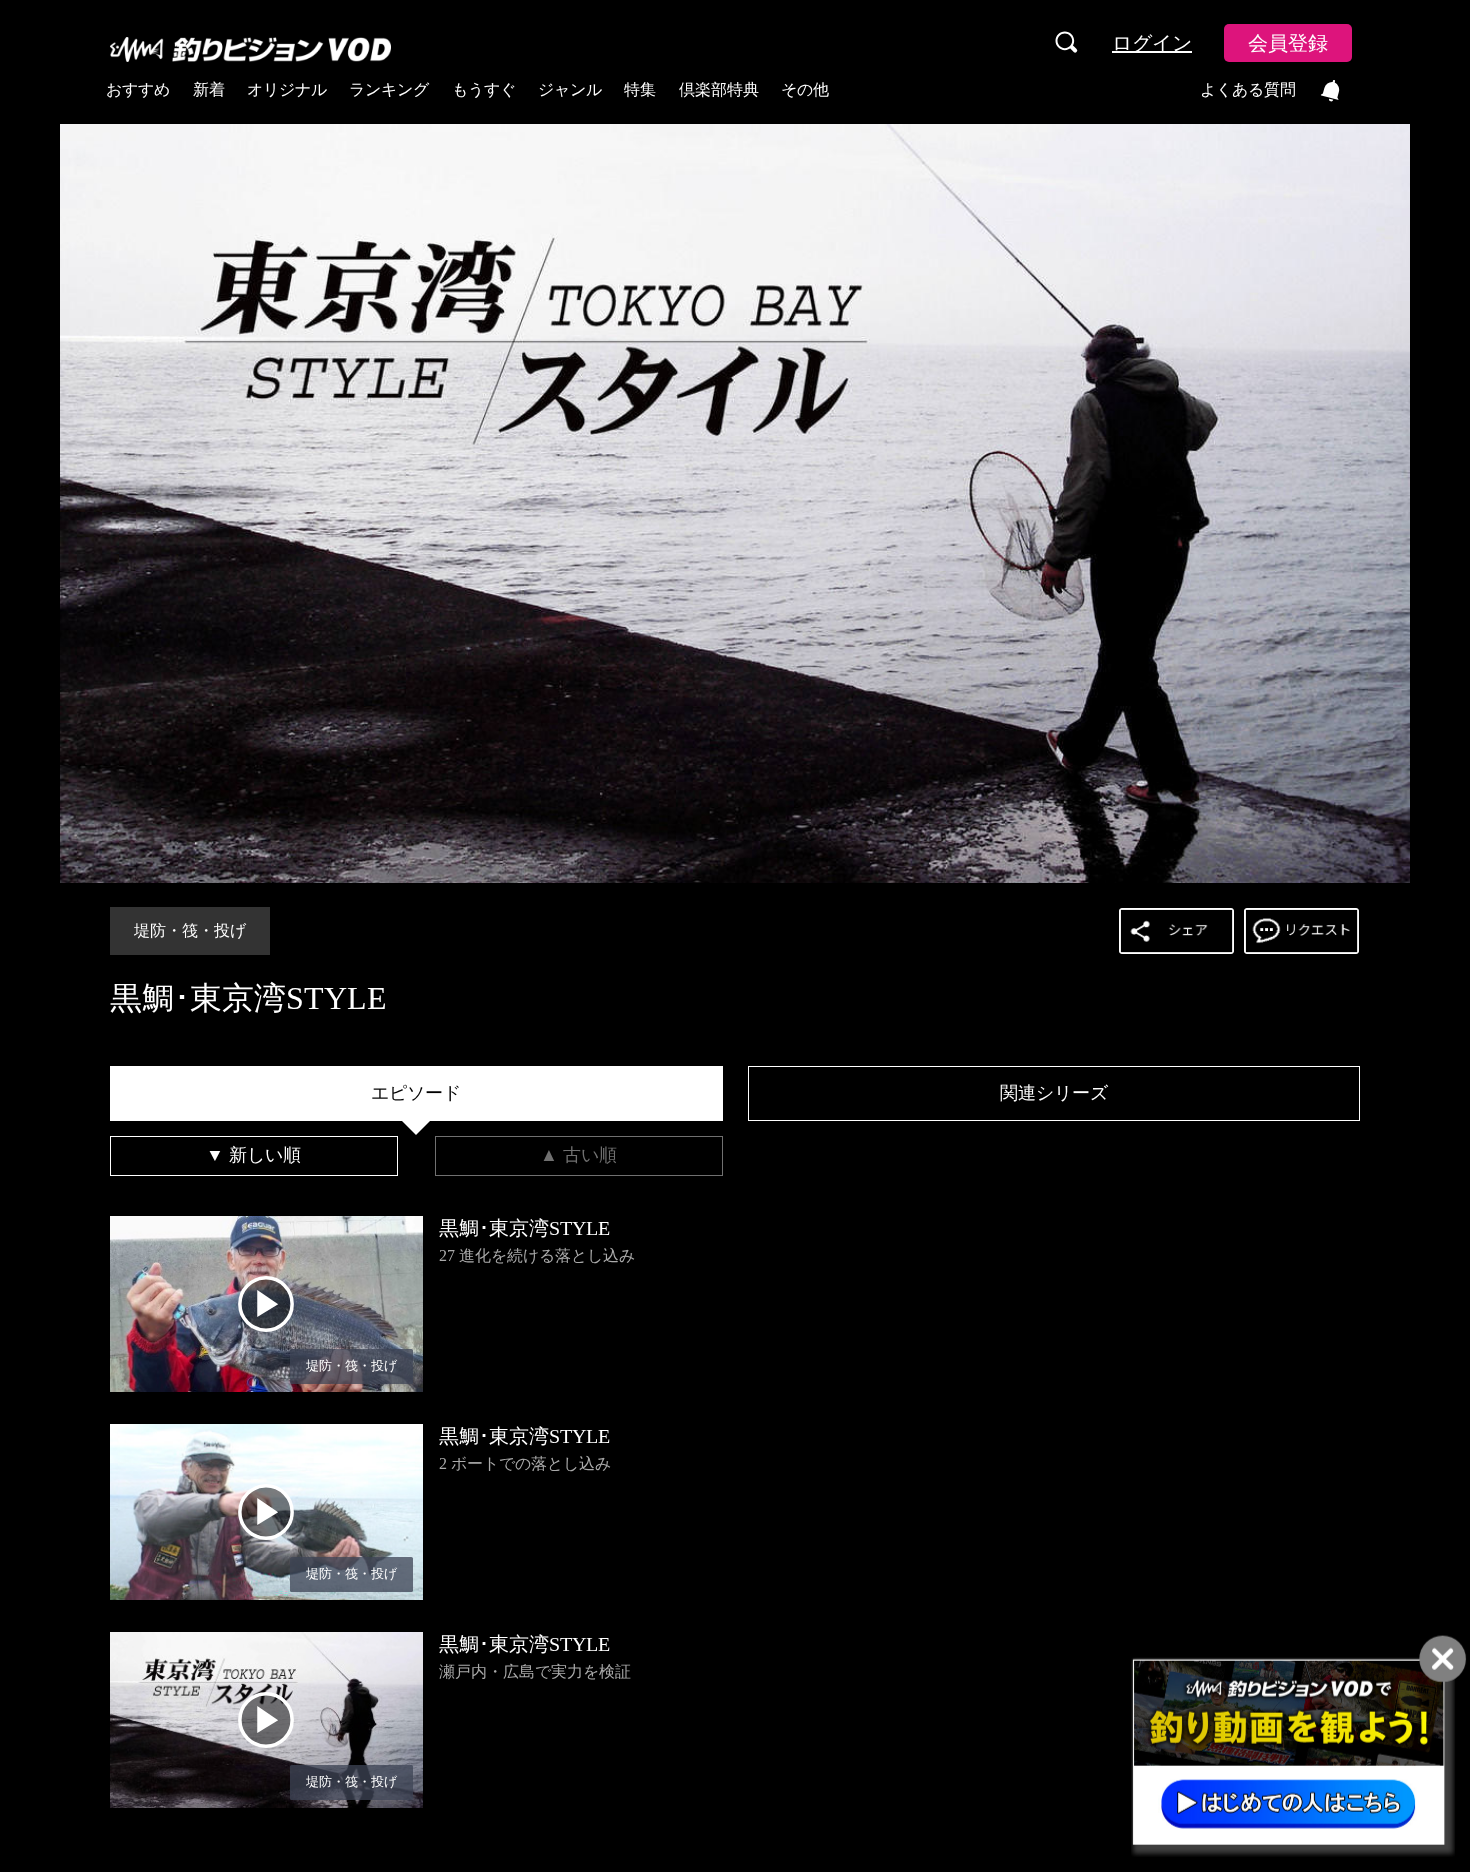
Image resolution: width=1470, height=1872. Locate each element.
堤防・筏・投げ (190, 930)
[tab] (416, 1094)
